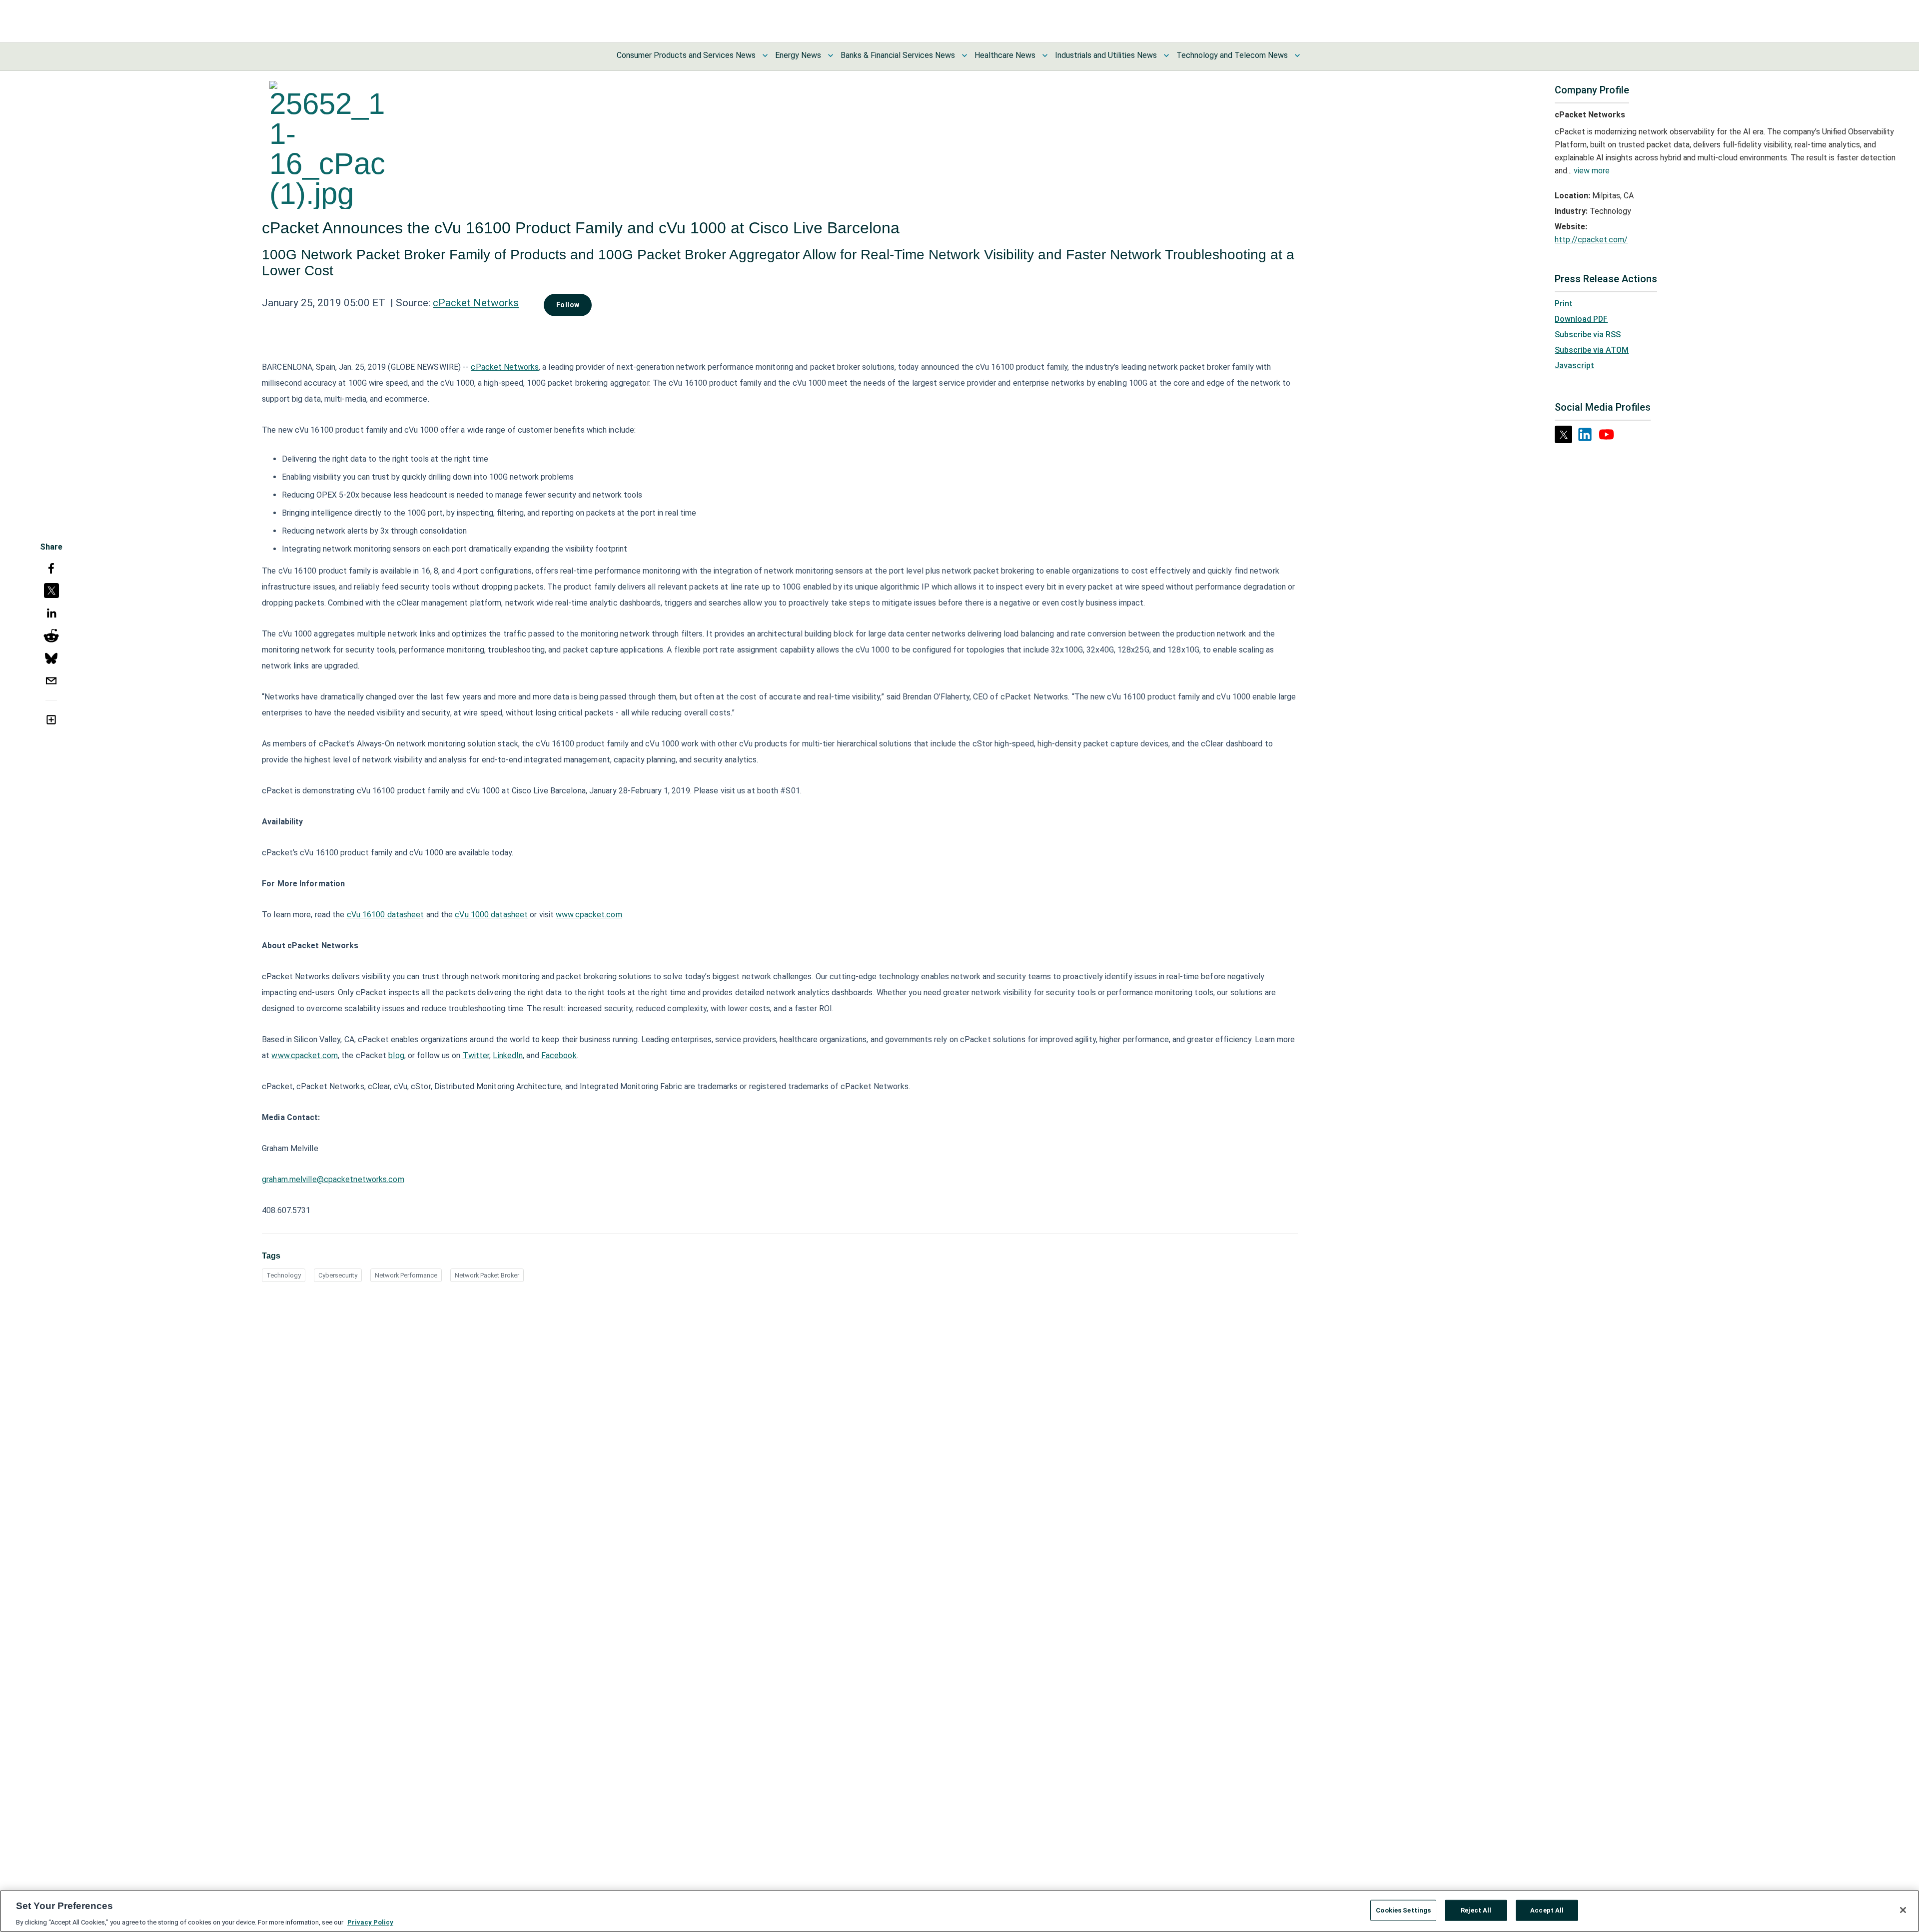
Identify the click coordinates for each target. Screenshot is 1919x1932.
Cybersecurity (338, 1275)
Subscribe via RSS (1588, 334)
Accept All (1547, 1910)
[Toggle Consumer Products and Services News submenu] (765, 55)
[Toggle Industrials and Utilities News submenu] (1166, 55)
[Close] (1903, 1910)
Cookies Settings (1403, 1910)
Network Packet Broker (487, 1275)
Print (1564, 304)
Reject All (1476, 1910)
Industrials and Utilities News (1106, 55)
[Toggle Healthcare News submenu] (1045, 55)
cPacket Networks (476, 303)
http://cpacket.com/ (1591, 240)
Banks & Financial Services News (898, 55)
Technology (284, 1275)
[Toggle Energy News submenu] (831, 55)
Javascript (1574, 365)
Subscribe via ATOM (1592, 350)
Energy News (798, 55)
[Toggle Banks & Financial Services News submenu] (964, 55)
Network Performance (406, 1275)
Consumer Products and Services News (686, 55)
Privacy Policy (370, 1922)
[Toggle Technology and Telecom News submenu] (1297, 55)
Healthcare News (1005, 55)
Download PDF (1581, 319)
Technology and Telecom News (1232, 55)
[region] (959, 1911)
